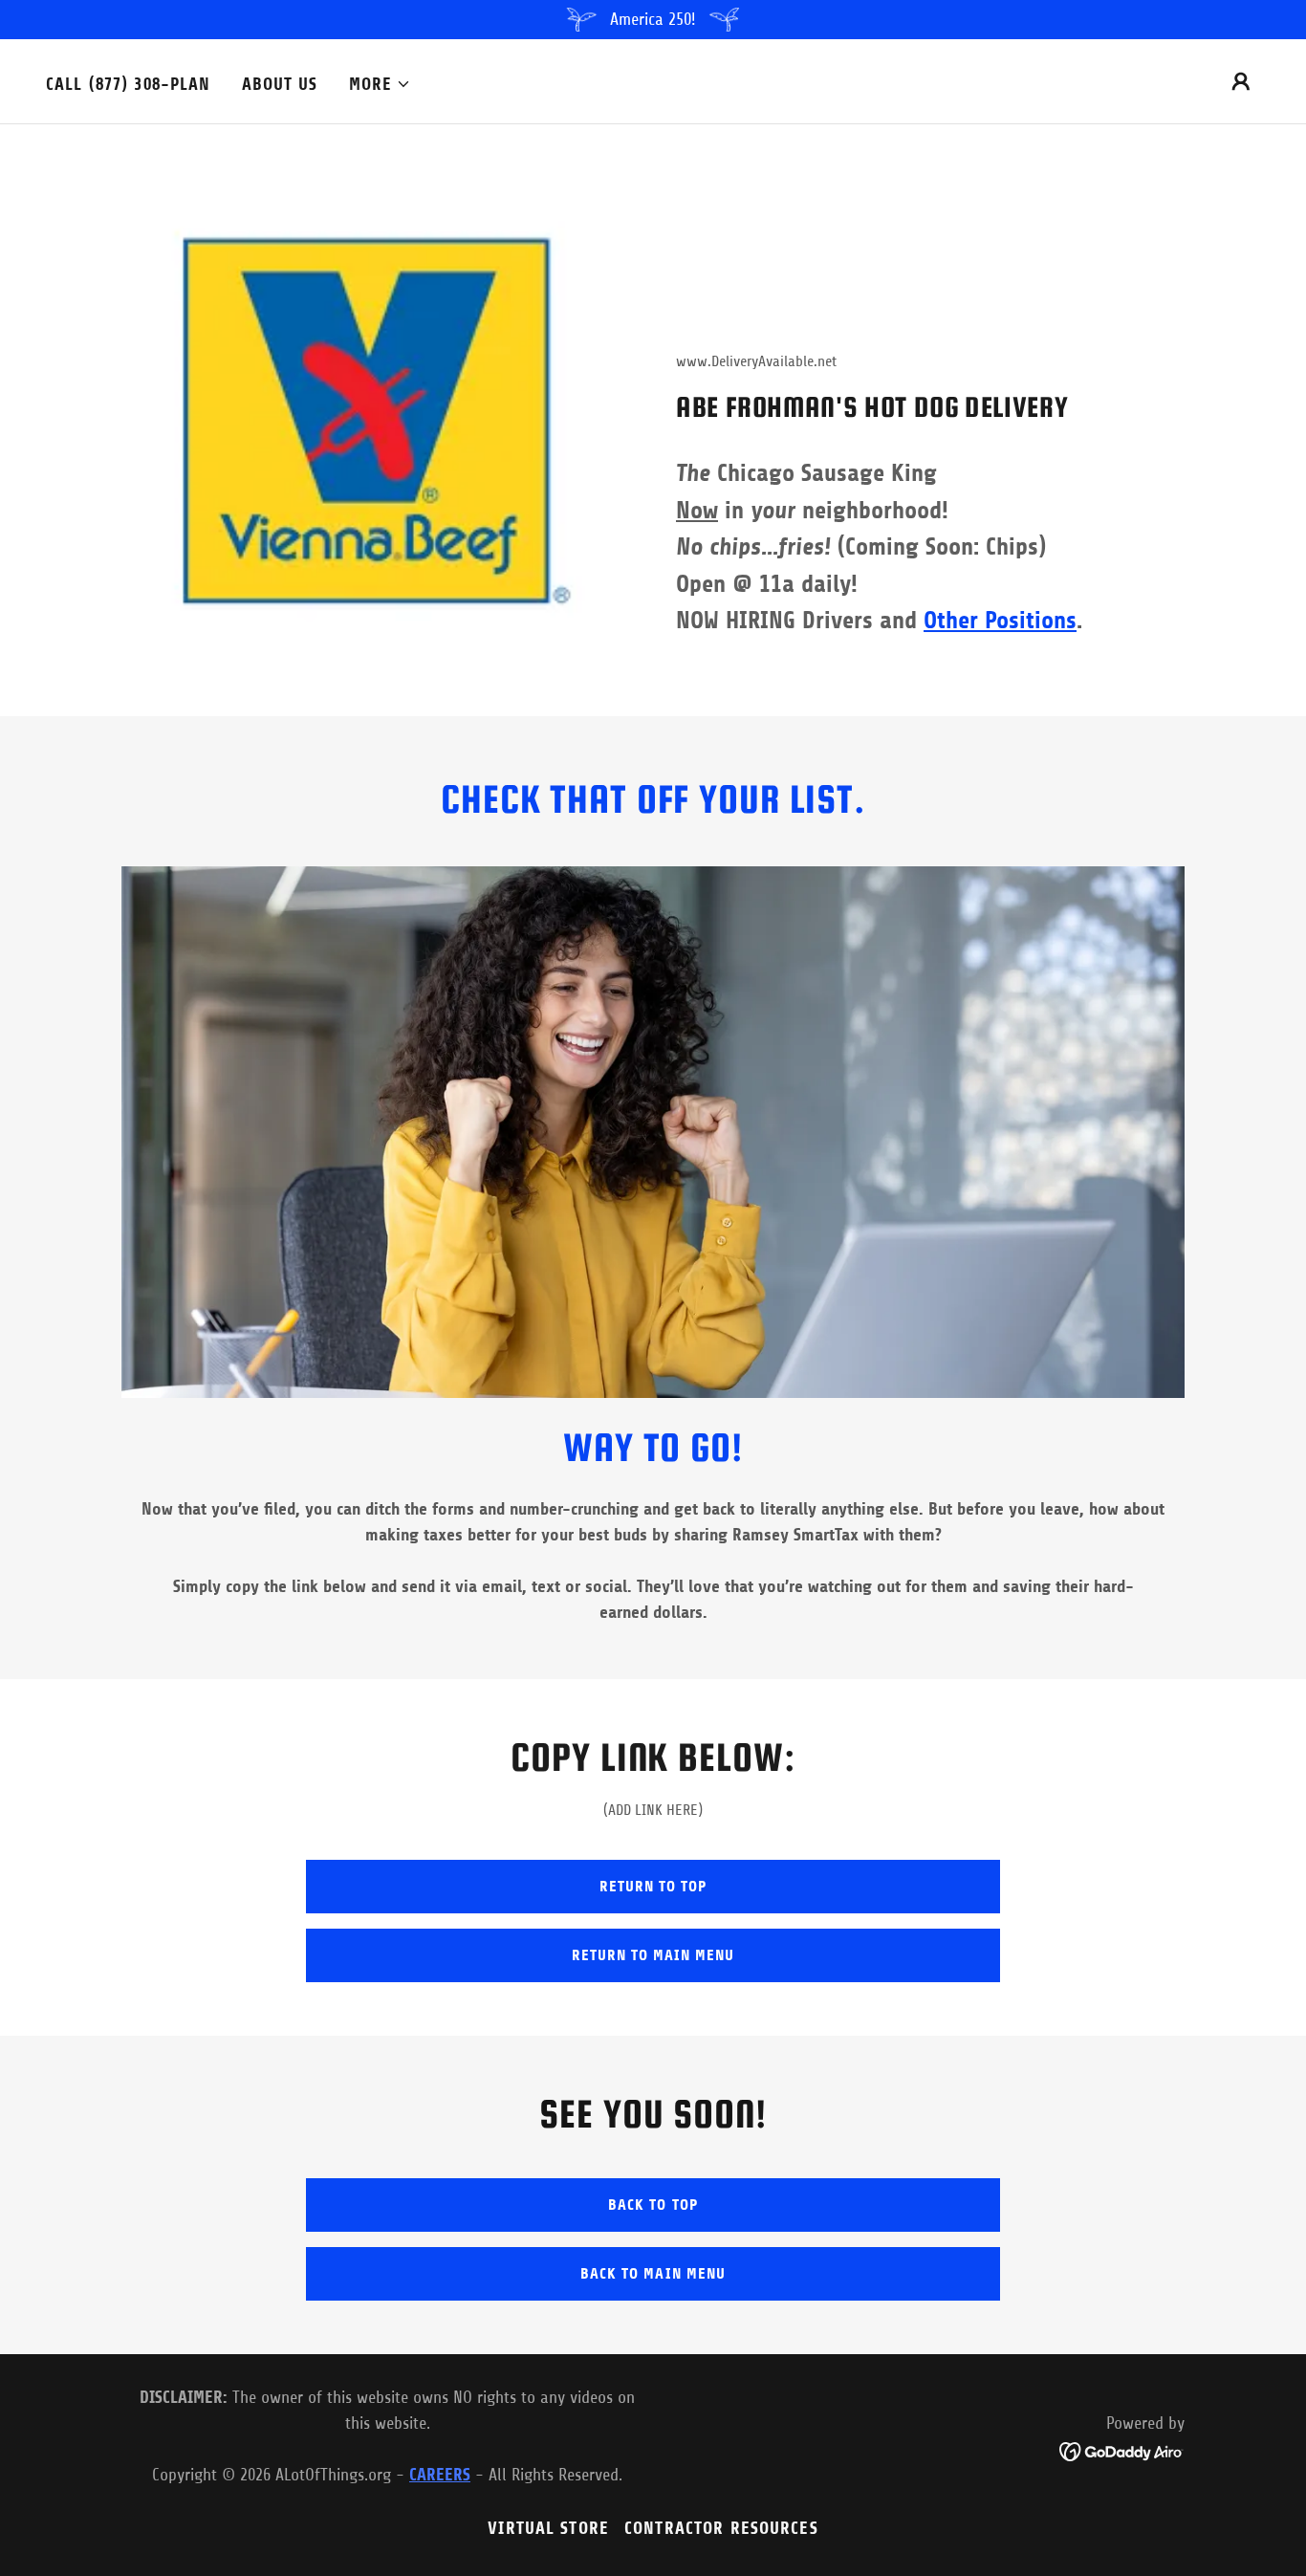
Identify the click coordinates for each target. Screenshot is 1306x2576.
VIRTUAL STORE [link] (548, 2528)
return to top (653, 1886)
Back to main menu (653, 2273)
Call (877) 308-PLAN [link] (129, 84)
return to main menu (653, 1955)
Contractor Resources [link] (721, 2528)
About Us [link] (280, 84)
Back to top (653, 2205)
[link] (1122, 2450)
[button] (381, 84)
